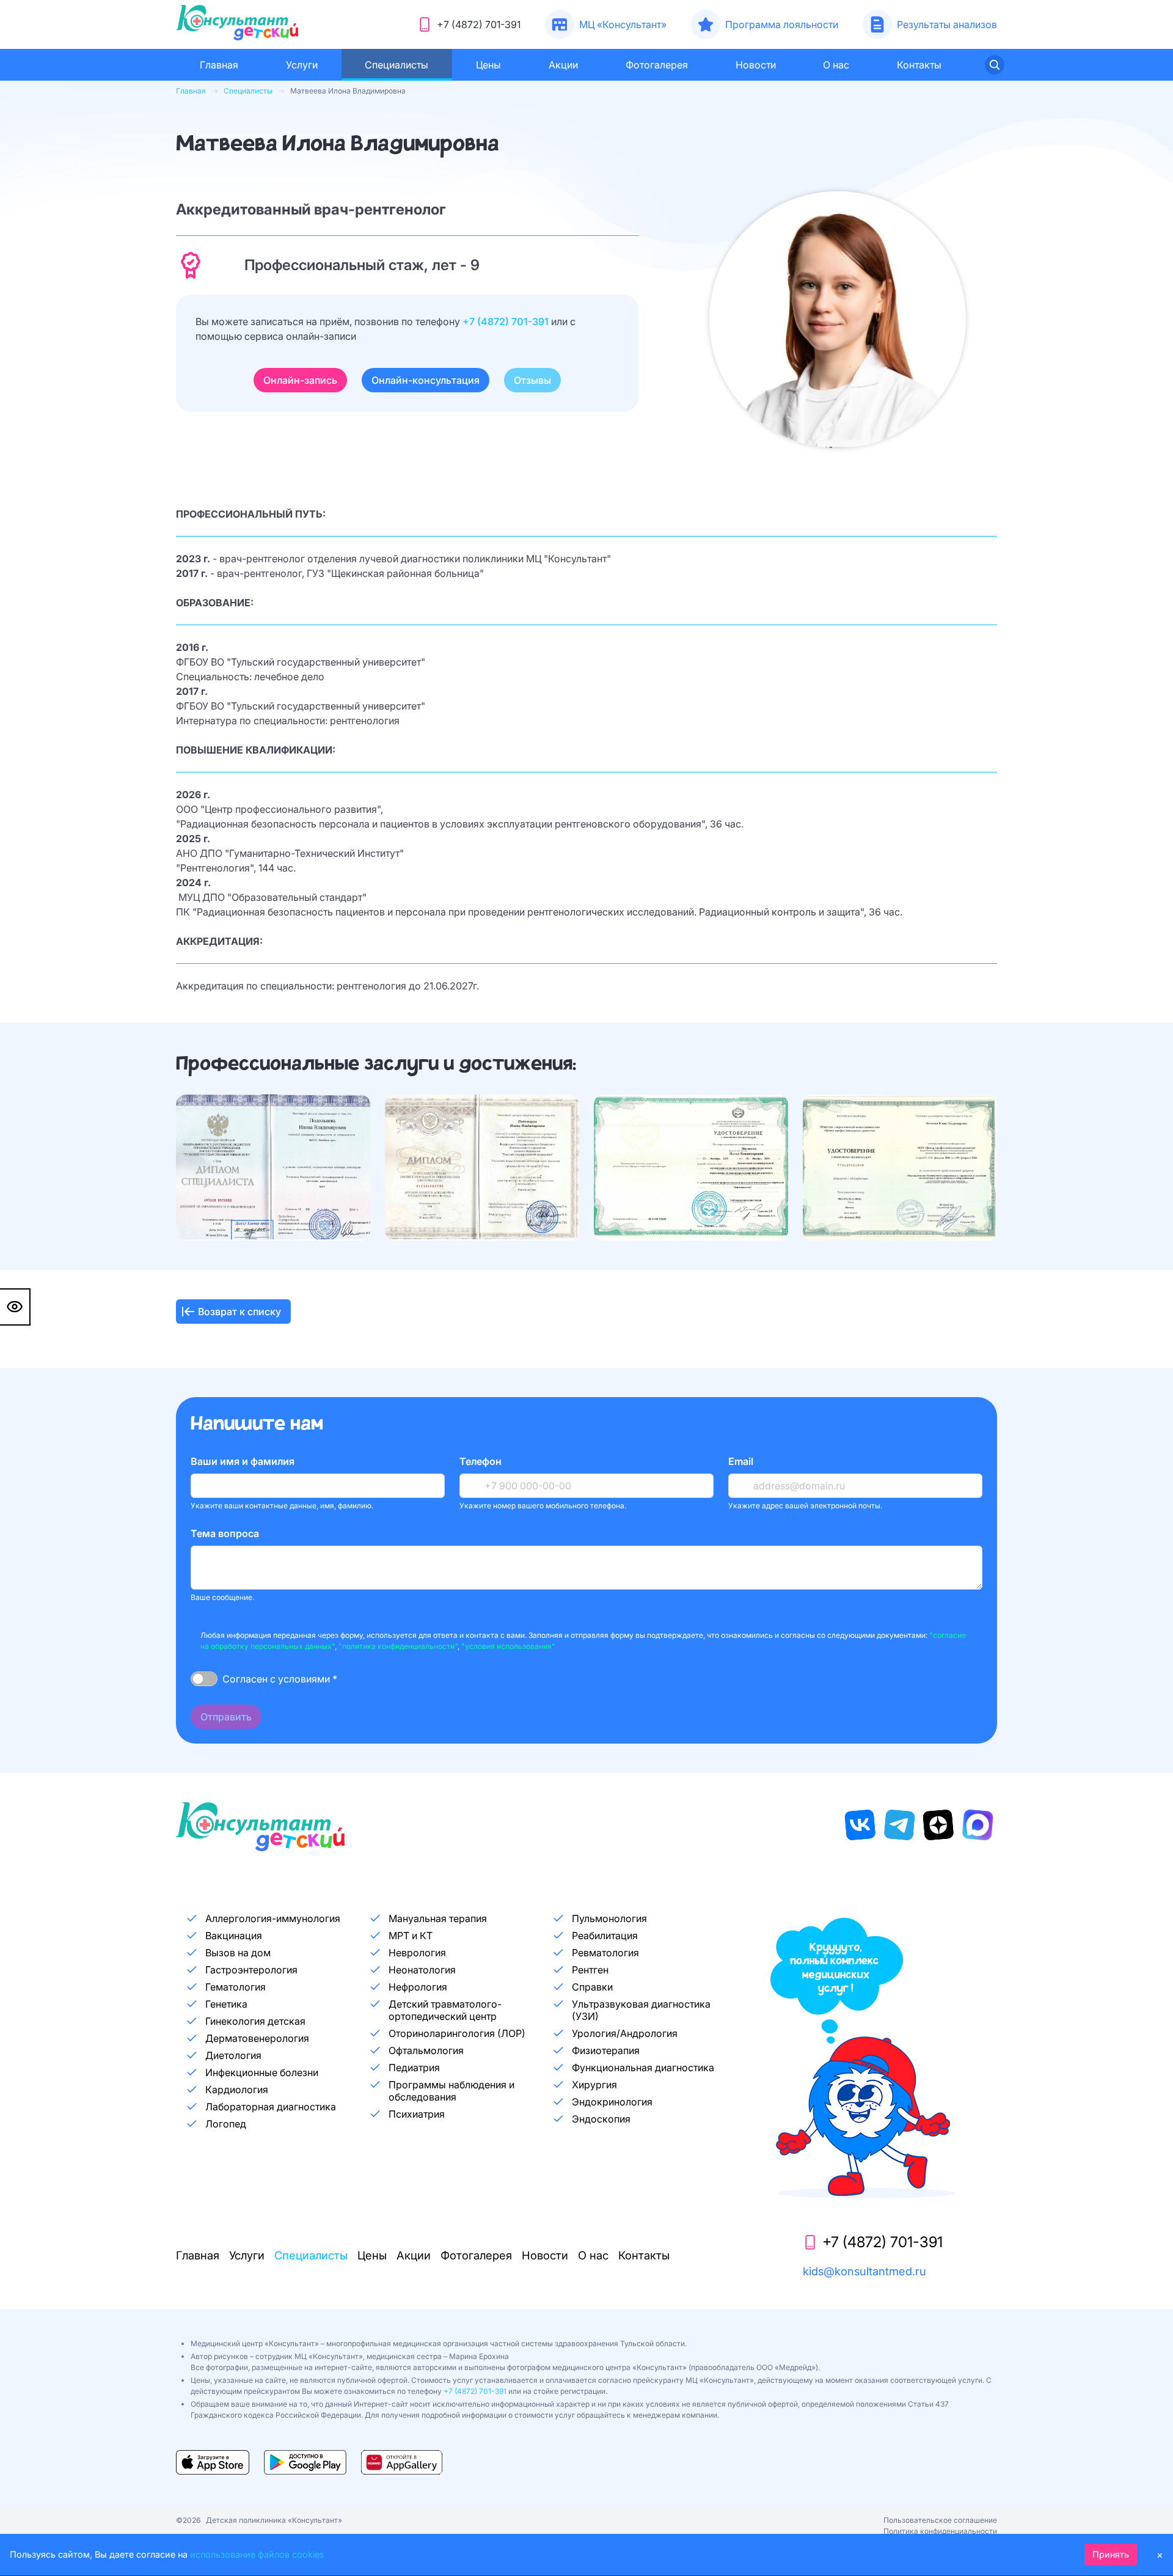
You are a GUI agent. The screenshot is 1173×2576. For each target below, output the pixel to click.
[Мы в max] (977, 1825)
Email (741, 1461)
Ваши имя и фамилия (243, 1461)
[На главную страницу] (237, 24)
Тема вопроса (225, 1533)
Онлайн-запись (300, 380)
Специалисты (248, 91)
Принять (1111, 2554)
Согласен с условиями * (280, 1679)
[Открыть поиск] (995, 65)
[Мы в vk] (860, 1825)
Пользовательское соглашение (940, 2520)
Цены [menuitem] (488, 65)
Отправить (226, 1717)
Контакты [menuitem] (919, 65)
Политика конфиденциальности (940, 2531)
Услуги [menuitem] (302, 65)
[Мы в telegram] (899, 1825)
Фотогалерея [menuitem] (657, 65)
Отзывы (532, 380)
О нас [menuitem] (836, 65)
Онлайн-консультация (426, 380)
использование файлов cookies (257, 2554)
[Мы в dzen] (938, 1825)
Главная (191, 91)
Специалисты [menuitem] (396, 65)
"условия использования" (508, 1646)
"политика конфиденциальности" (398, 1646)
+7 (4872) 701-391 (507, 321)
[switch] (204, 1679)
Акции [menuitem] (563, 65)
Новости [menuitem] (756, 65)
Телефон (481, 1461)
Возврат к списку (239, 1312)
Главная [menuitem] (219, 65)
